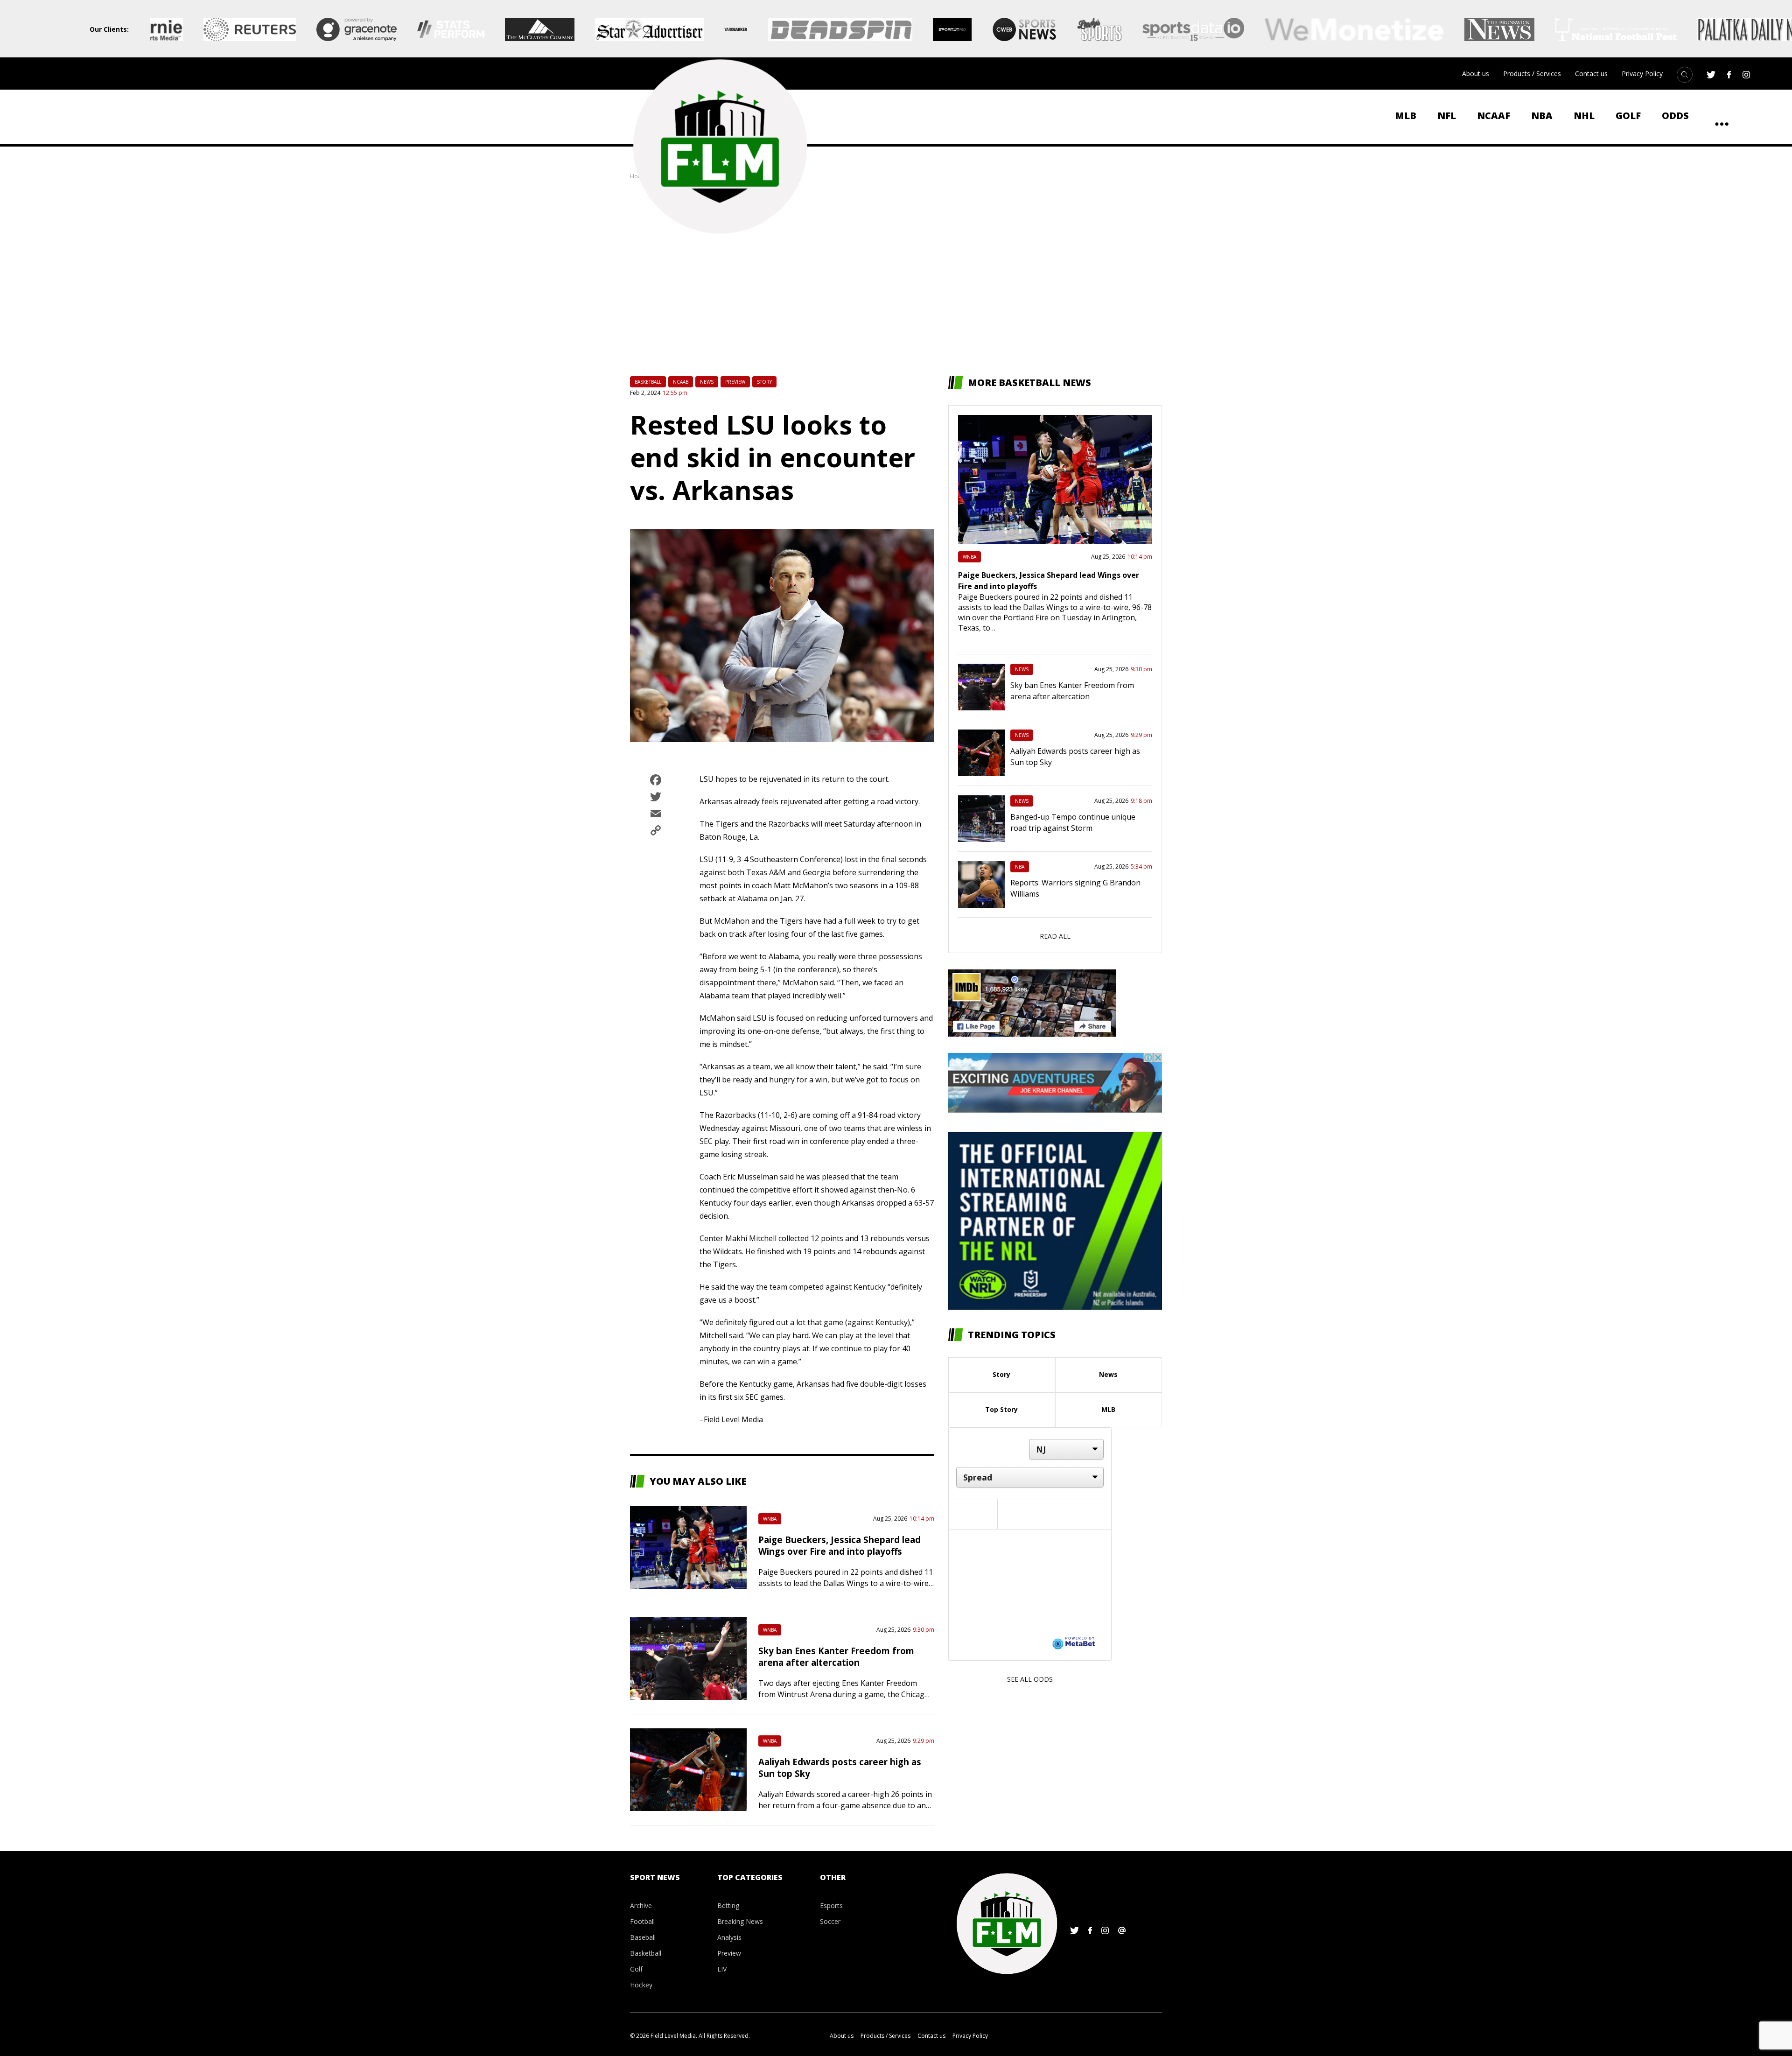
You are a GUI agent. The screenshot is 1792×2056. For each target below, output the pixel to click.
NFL (1447, 116)
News (707, 382)
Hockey (641, 1985)
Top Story (1001, 1409)
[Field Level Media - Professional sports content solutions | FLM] (720, 147)
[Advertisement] (896, 278)
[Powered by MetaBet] (1074, 1642)
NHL (1584, 116)
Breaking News (740, 1921)
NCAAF (1494, 116)
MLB (1406, 116)
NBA (1542, 116)
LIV (722, 1969)
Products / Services (1532, 74)
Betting (728, 1905)
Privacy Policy (1642, 74)
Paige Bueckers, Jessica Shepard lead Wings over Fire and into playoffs (840, 1545)
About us (1476, 74)
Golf (1628, 116)
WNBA (770, 1519)
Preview (735, 382)
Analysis (729, 1937)
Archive (641, 1905)
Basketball (648, 382)
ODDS (1675, 116)
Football (642, 1921)
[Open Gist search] (1685, 75)
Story (764, 382)
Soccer (830, 1921)
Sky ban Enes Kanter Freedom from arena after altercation (836, 1656)
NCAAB (681, 382)
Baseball (643, 1937)
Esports (831, 1905)
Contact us (1591, 74)
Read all (1055, 936)
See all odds (1030, 1679)
